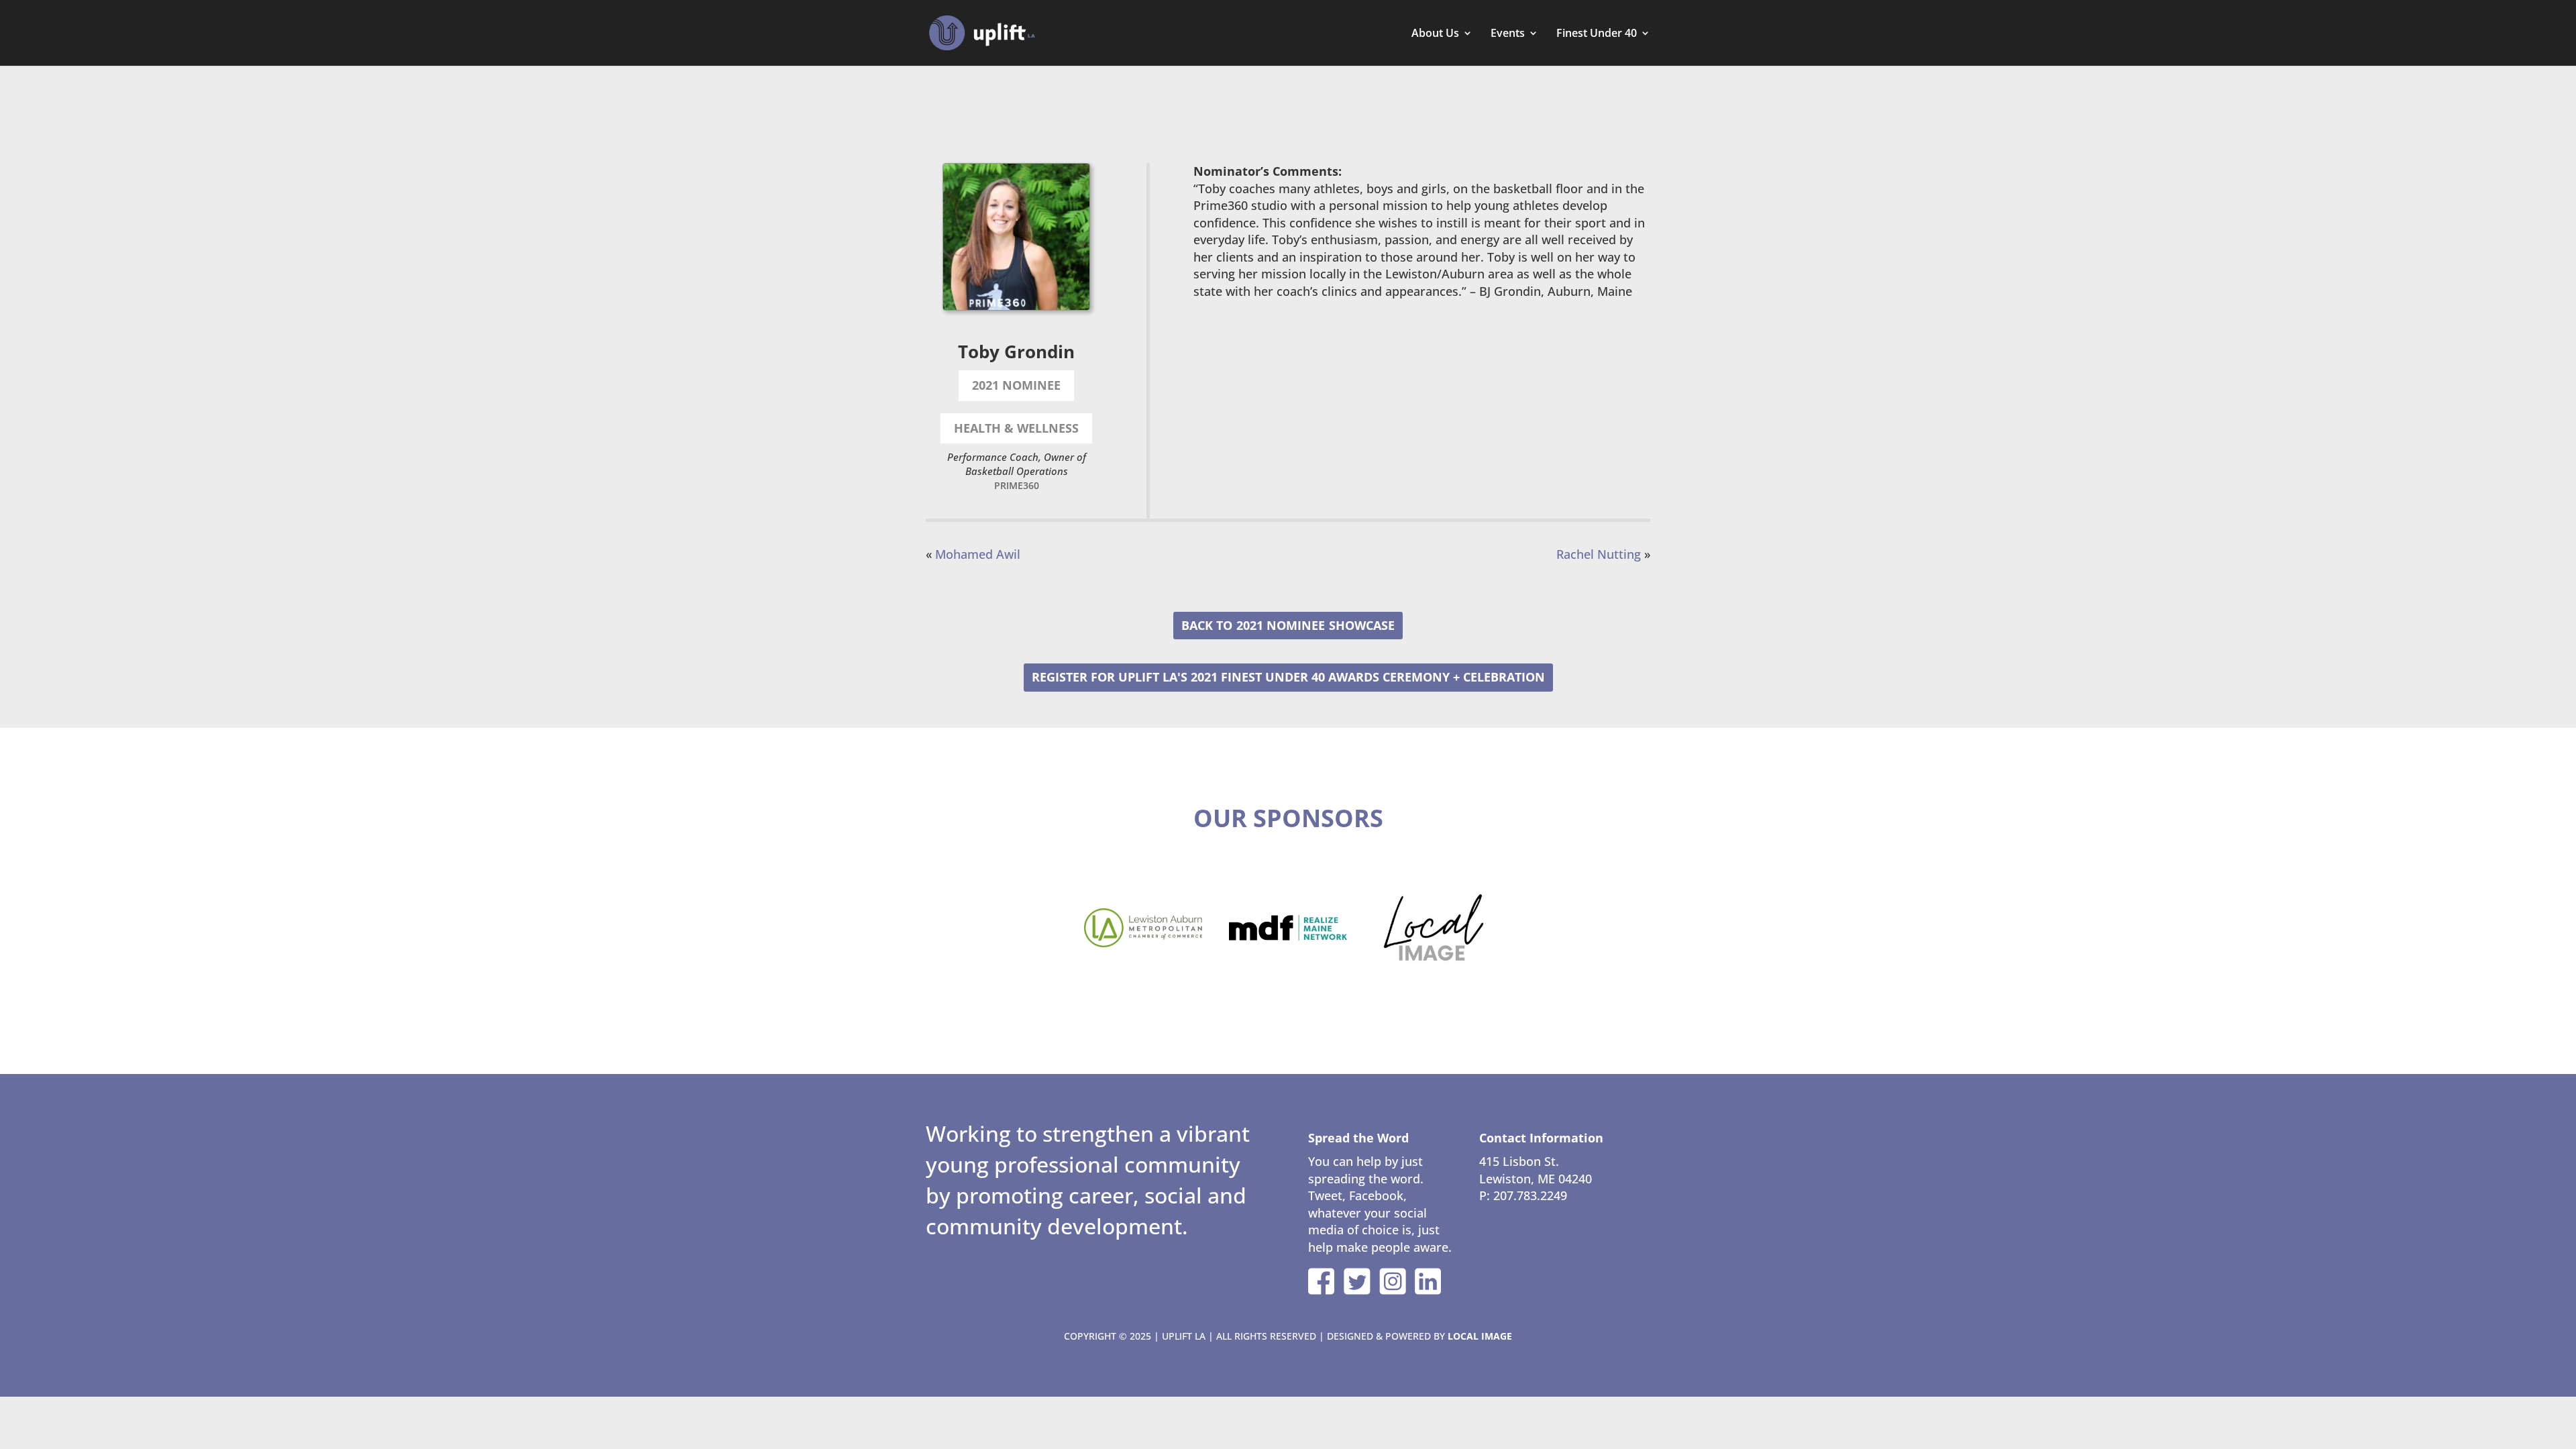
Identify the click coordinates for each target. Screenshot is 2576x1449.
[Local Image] (1433, 928)
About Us (1435, 34)
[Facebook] (1322, 1281)
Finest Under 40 (1597, 34)
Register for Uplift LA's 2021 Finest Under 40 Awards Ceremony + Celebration (1288, 677)
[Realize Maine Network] (1288, 928)
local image (1480, 1336)
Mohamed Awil (978, 554)
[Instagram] (1393, 1281)
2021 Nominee (1281, 625)
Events (1508, 34)
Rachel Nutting (1599, 554)
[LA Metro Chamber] (1143, 928)
